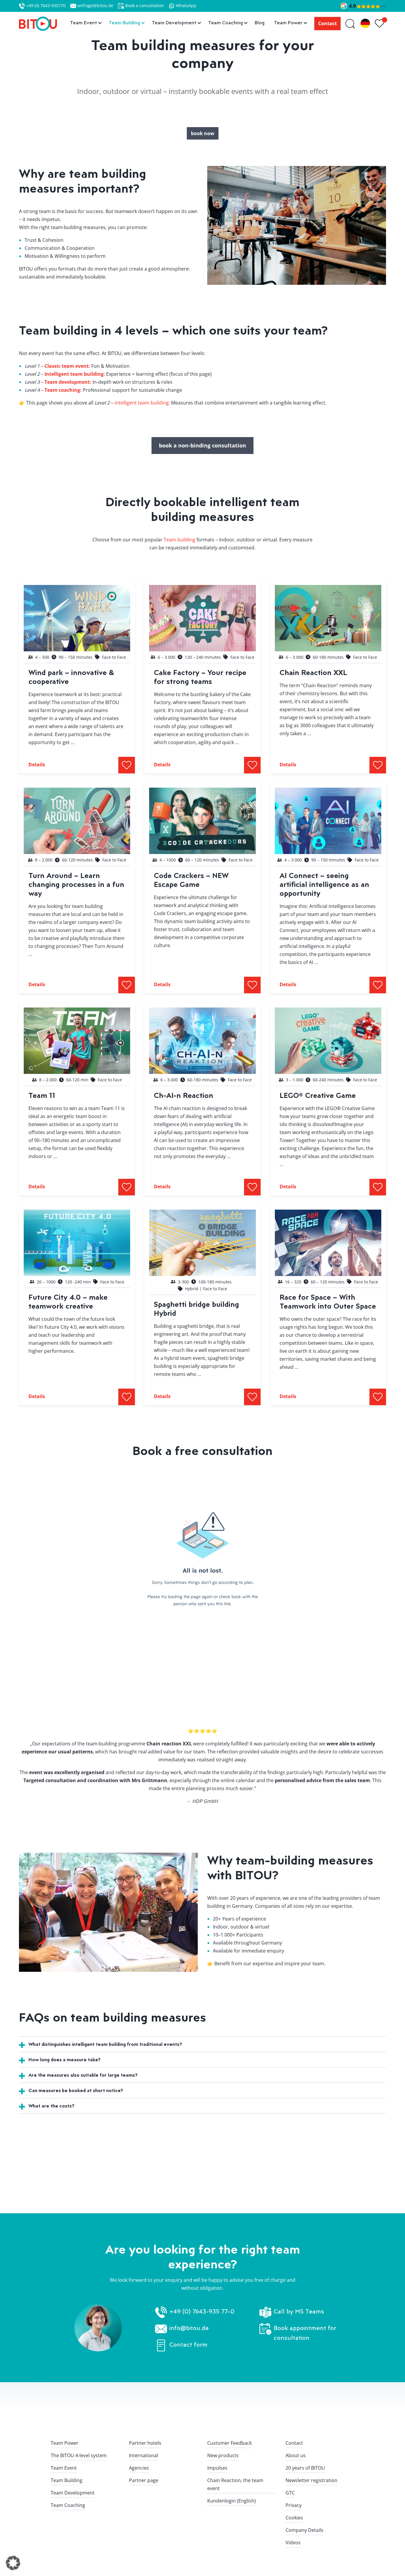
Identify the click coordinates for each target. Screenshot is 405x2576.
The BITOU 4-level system (79, 2455)
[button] (13, 2563)
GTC (290, 2493)
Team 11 (42, 1095)
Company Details (304, 2530)
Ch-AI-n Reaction (184, 1095)
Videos (293, 2543)
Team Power (65, 2443)
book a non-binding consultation (203, 445)
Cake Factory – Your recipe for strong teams (200, 677)
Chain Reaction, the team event (235, 2484)
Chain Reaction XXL (313, 672)
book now (203, 133)
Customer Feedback (229, 2443)
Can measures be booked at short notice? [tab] (76, 2090)
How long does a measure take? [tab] (64, 2059)
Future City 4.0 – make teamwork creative (68, 1301)
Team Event (64, 2468)
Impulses (217, 2468)
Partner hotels (145, 2443)
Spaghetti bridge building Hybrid (196, 1308)
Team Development (73, 2493)
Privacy (294, 2505)
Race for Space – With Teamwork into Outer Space (328, 1301)
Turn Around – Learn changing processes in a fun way (76, 884)
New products (223, 2455)
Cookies (294, 2518)
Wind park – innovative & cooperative (71, 677)
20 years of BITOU (305, 2468)
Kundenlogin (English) (232, 2501)
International (143, 2455)
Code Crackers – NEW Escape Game (191, 880)
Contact (327, 23)
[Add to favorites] (127, 765)
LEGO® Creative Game (318, 1095)
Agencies (139, 2468)
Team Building (67, 2480)
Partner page (144, 2480)
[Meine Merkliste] (380, 24)
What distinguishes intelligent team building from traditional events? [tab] (105, 2044)
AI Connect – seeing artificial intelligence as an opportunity (324, 884)
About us (296, 2455)
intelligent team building (142, 403)
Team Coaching (68, 2505)
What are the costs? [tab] (51, 2106)
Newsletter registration (311, 2480)
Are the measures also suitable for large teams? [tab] (83, 2075)
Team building (180, 540)
